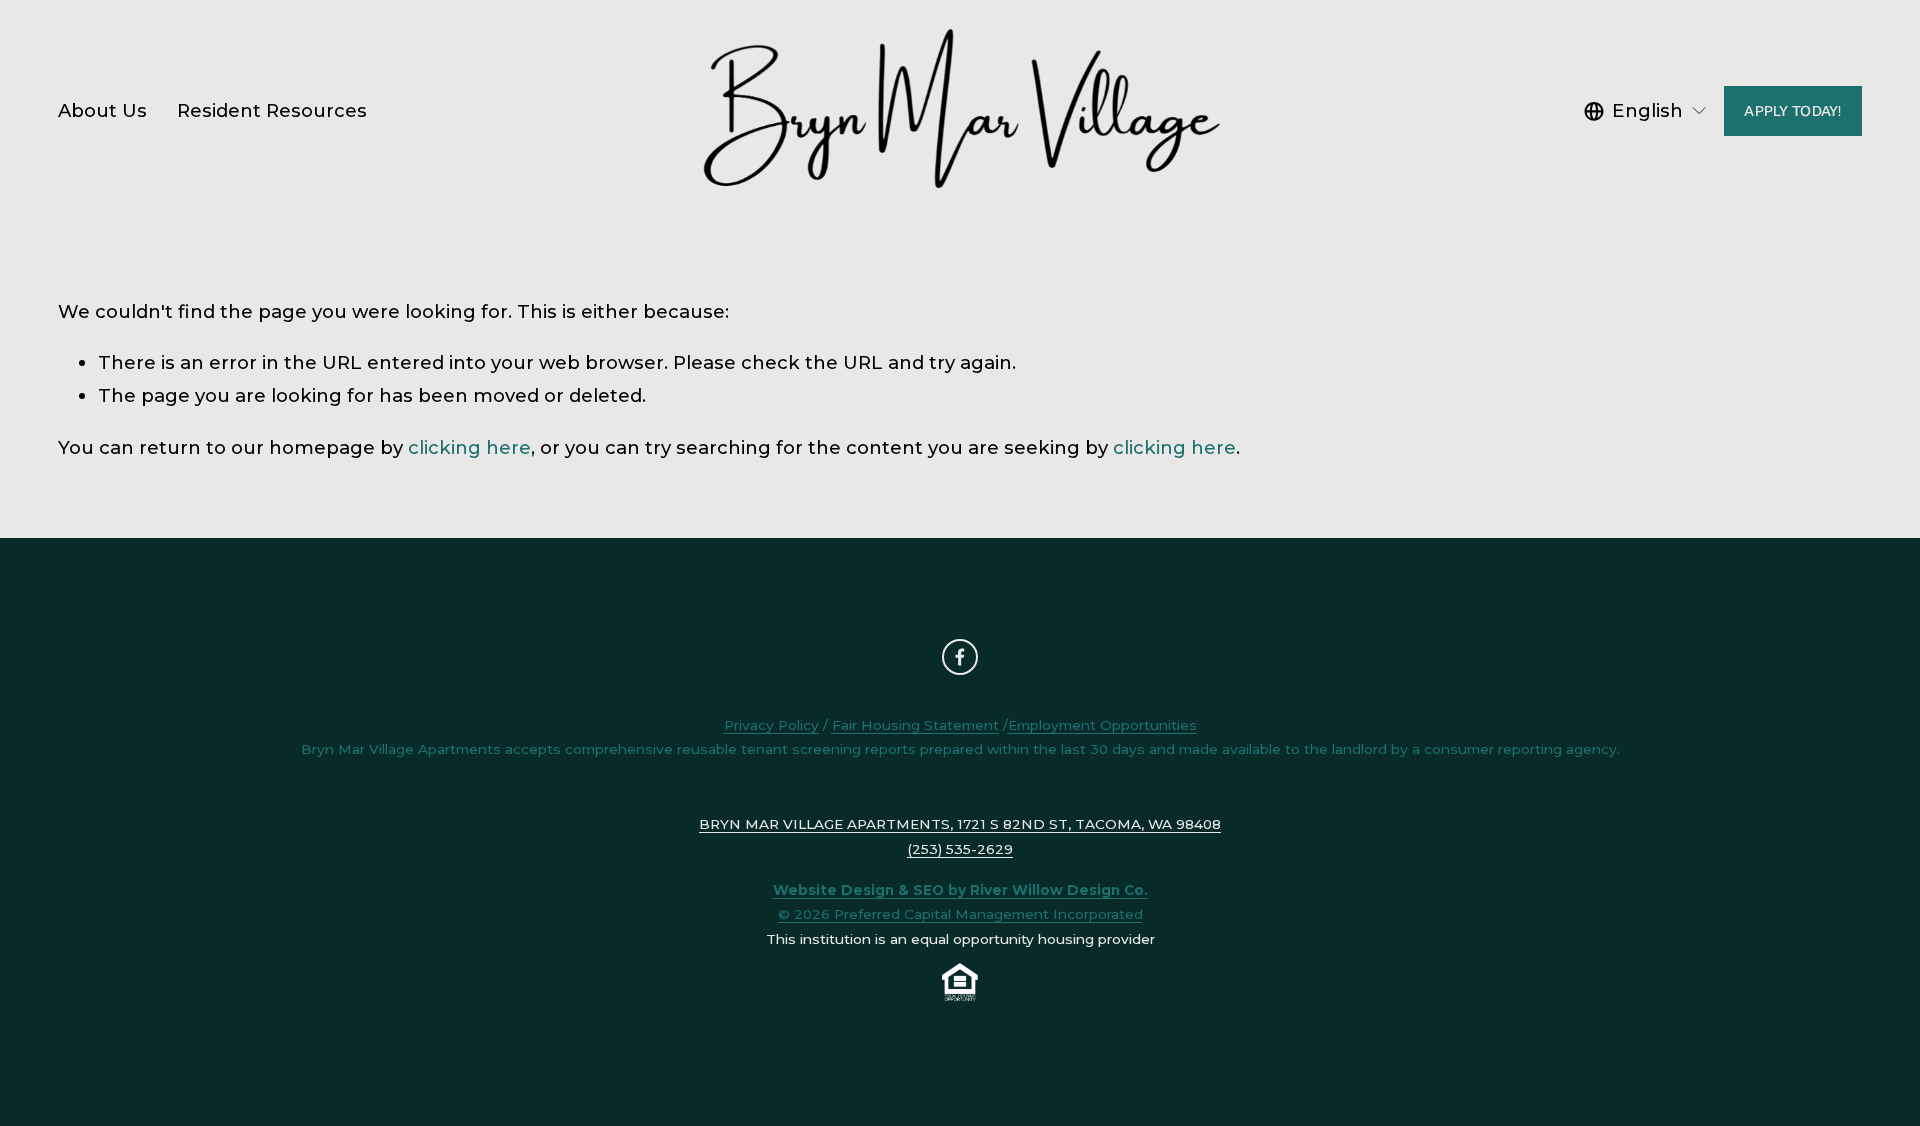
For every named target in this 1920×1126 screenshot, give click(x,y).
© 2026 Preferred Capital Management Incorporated (960, 914)
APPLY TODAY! (1792, 111)
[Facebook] (960, 657)
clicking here (469, 447)
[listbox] (1646, 111)
